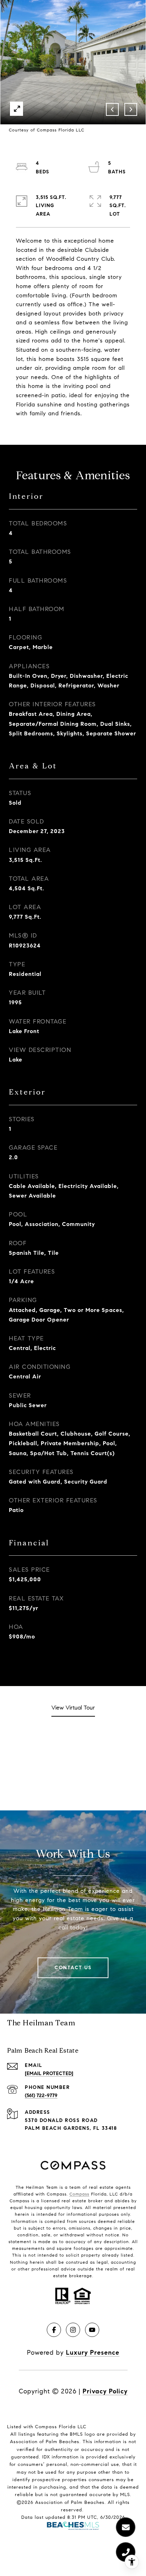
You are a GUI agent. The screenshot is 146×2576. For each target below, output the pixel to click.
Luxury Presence (93, 2353)
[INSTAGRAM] (73, 2330)
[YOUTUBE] (92, 2330)
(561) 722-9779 (41, 2096)
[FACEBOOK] (54, 2330)
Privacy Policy (105, 2391)
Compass (79, 2194)
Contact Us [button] (73, 1968)
